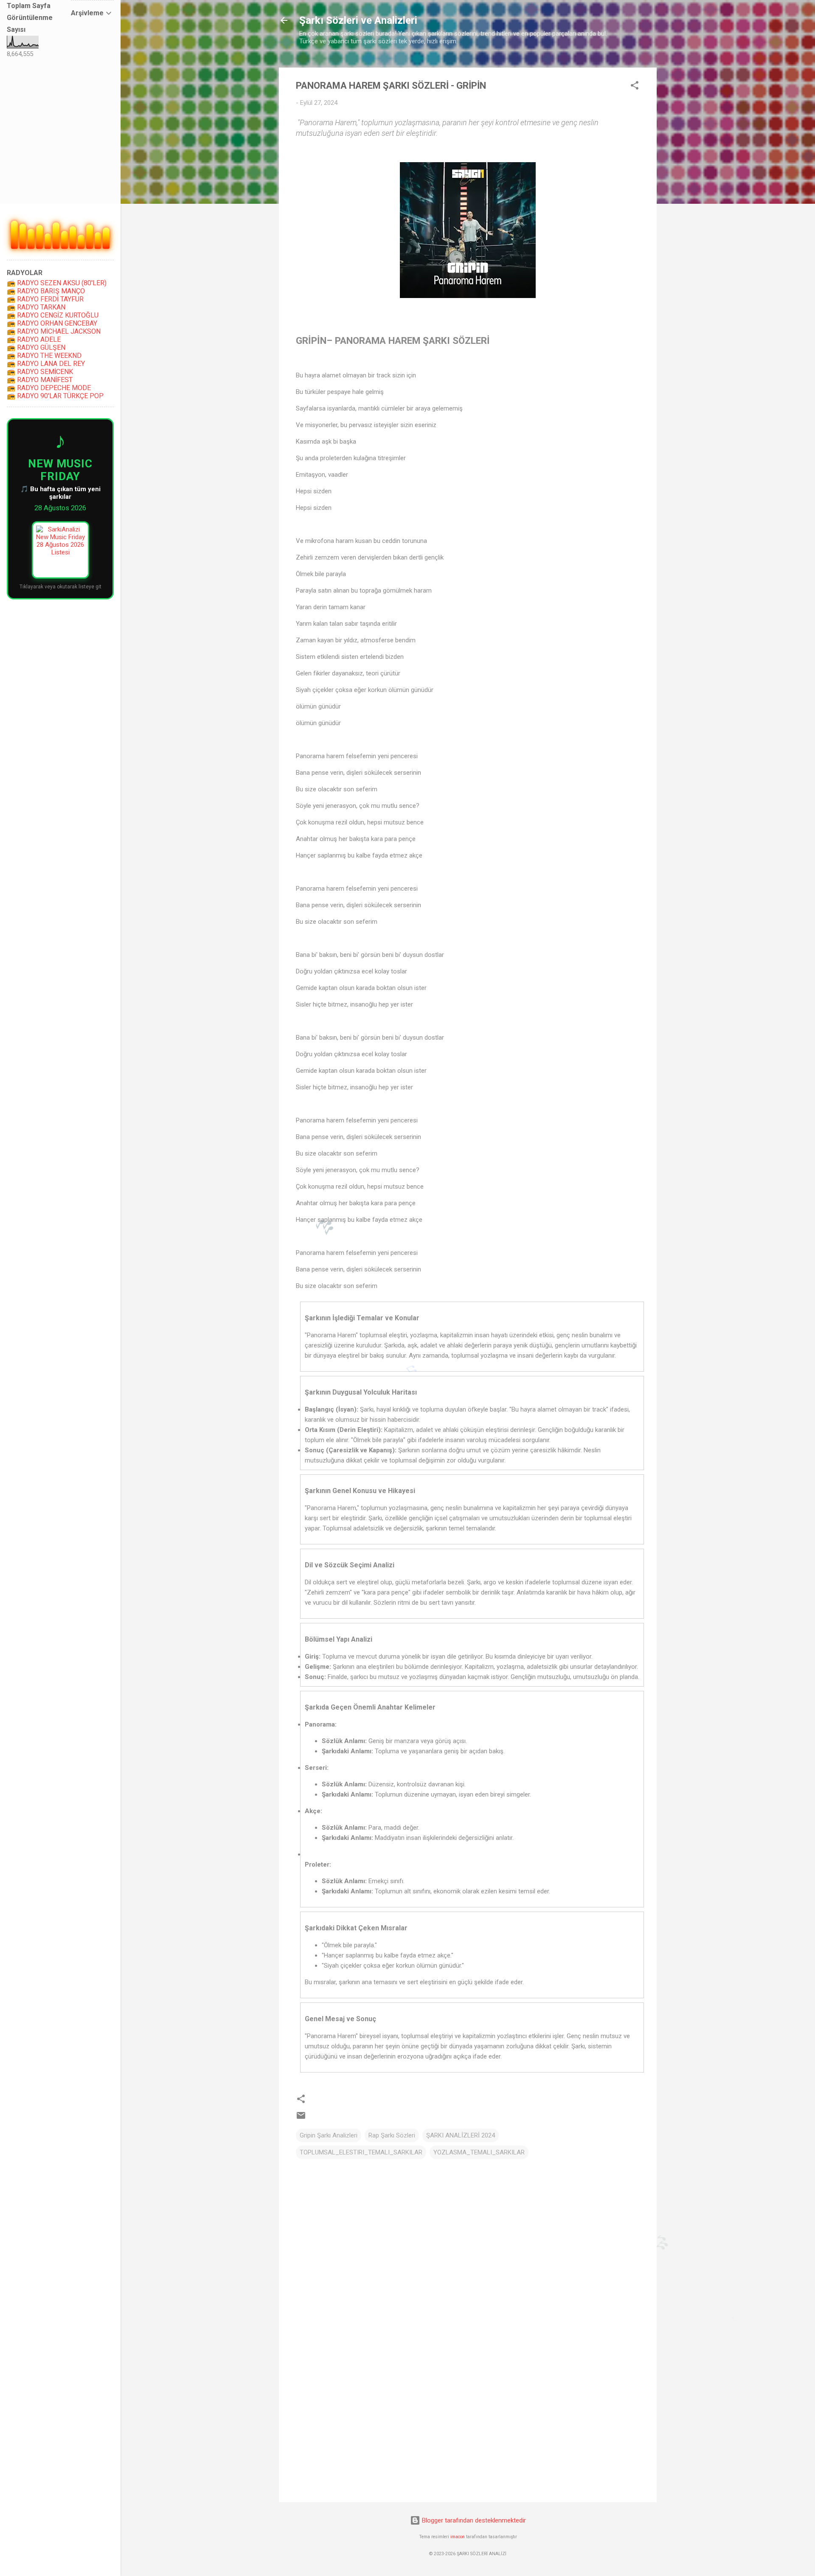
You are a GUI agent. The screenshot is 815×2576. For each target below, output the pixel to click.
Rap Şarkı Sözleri (392, 2135)
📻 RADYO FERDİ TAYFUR (45, 299)
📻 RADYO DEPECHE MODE (49, 388)
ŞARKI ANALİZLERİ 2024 (461, 2135)
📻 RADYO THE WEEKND (44, 356)
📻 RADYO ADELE (34, 339)
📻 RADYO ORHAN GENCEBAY (52, 323)
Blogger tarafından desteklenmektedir (473, 2520)
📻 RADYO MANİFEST (40, 380)
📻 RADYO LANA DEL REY (46, 364)
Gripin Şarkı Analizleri (329, 2135)
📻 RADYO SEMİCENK (40, 372)
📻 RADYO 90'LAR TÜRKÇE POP (55, 396)
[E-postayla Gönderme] (301, 2118)
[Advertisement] (468, 2423)
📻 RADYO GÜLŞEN (36, 347)
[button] (635, 87)
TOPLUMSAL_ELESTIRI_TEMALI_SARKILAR (361, 2152)
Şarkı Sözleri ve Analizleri (358, 20)
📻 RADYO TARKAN (36, 307)
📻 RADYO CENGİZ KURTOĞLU (53, 315)
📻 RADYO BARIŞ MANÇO (46, 291)
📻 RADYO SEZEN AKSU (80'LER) (57, 283)
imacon (458, 2537)
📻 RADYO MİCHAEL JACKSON (54, 331)
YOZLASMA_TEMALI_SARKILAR (479, 2152)
